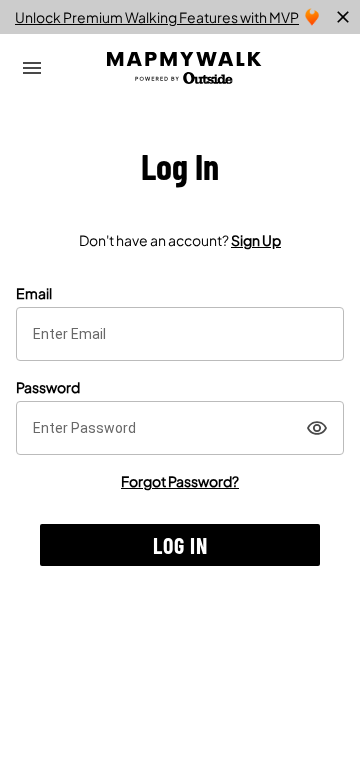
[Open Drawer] (32, 68)
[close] (343, 17)
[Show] (317, 428)
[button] (180, 545)
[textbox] (180, 334)
